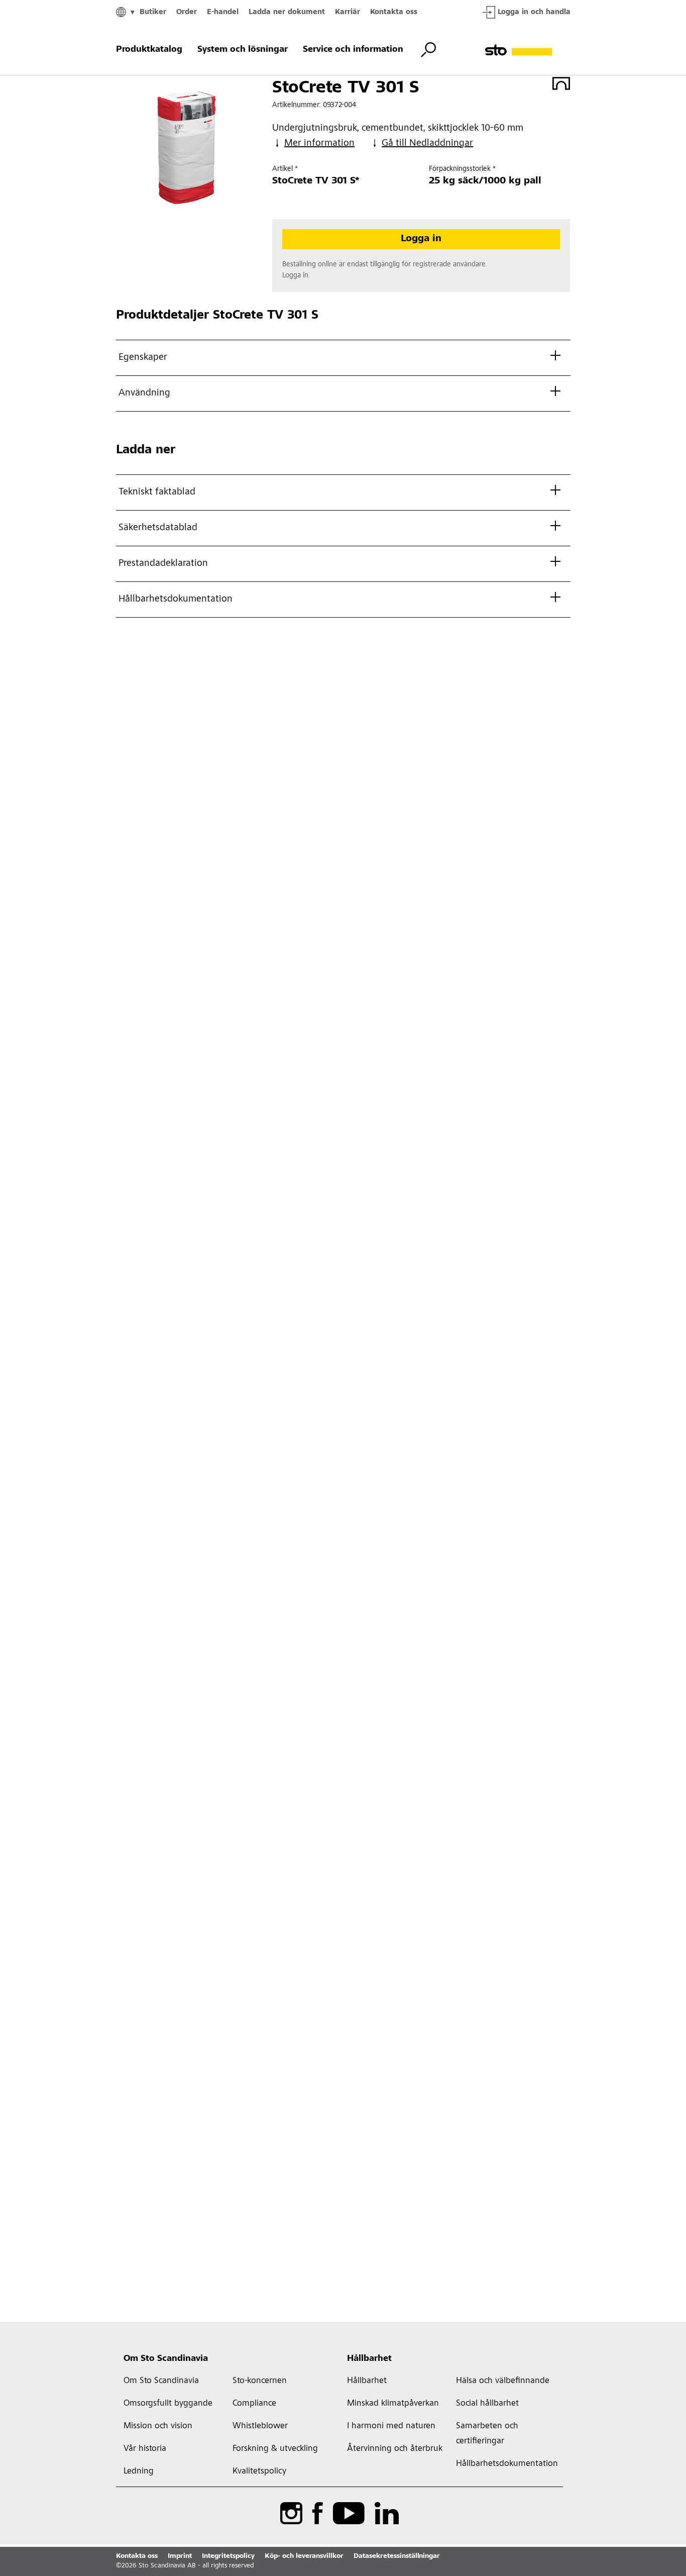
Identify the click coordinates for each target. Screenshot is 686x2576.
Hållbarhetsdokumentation (506, 2464)
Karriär (348, 12)
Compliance (254, 2404)
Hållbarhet (369, 2359)
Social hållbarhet (487, 2404)
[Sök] (428, 50)
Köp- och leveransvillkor (304, 2556)
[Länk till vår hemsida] (528, 50)
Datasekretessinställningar (397, 2556)
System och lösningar (243, 50)
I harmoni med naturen (391, 2426)
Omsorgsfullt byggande (168, 2404)
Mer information (319, 144)
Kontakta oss (394, 12)
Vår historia (145, 2449)
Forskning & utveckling (275, 2449)
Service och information (353, 50)
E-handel (223, 12)
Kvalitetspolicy (259, 2471)
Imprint (180, 2556)
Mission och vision (158, 2426)
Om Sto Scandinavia (166, 2359)
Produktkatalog (149, 50)
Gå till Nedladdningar (427, 144)
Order (187, 12)
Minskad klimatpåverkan (393, 2404)
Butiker (153, 12)
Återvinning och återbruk (395, 2449)
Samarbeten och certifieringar (487, 2434)
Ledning (139, 2471)
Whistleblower (260, 2426)
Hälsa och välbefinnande (503, 2381)
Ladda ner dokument (287, 12)
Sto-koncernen (260, 2381)
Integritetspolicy (228, 2556)
